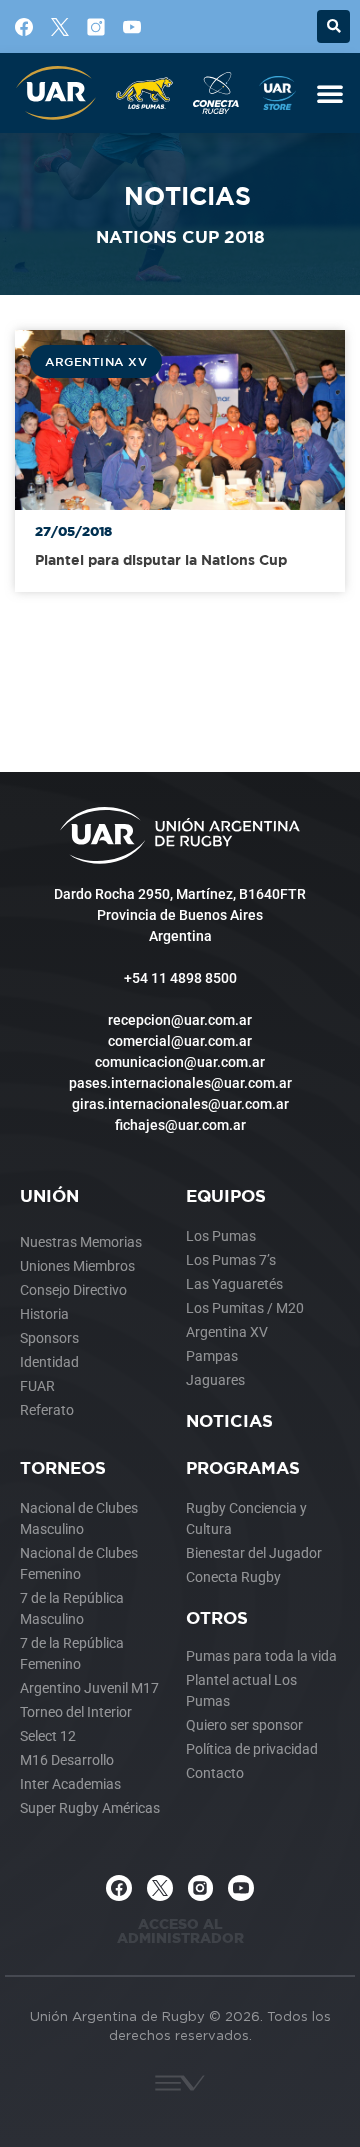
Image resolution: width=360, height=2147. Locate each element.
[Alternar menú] (330, 93)
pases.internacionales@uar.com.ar (180, 1083)
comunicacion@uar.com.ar (180, 1062)
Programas (243, 1467)
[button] (333, 26)
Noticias (229, 1420)
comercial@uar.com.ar (180, 1041)
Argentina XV (96, 361)
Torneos (63, 1467)
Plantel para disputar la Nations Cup (161, 559)
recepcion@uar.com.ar (180, 1020)
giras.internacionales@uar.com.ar (180, 1104)
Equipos (226, 1195)
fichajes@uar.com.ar (180, 1125)
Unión (49, 1195)
